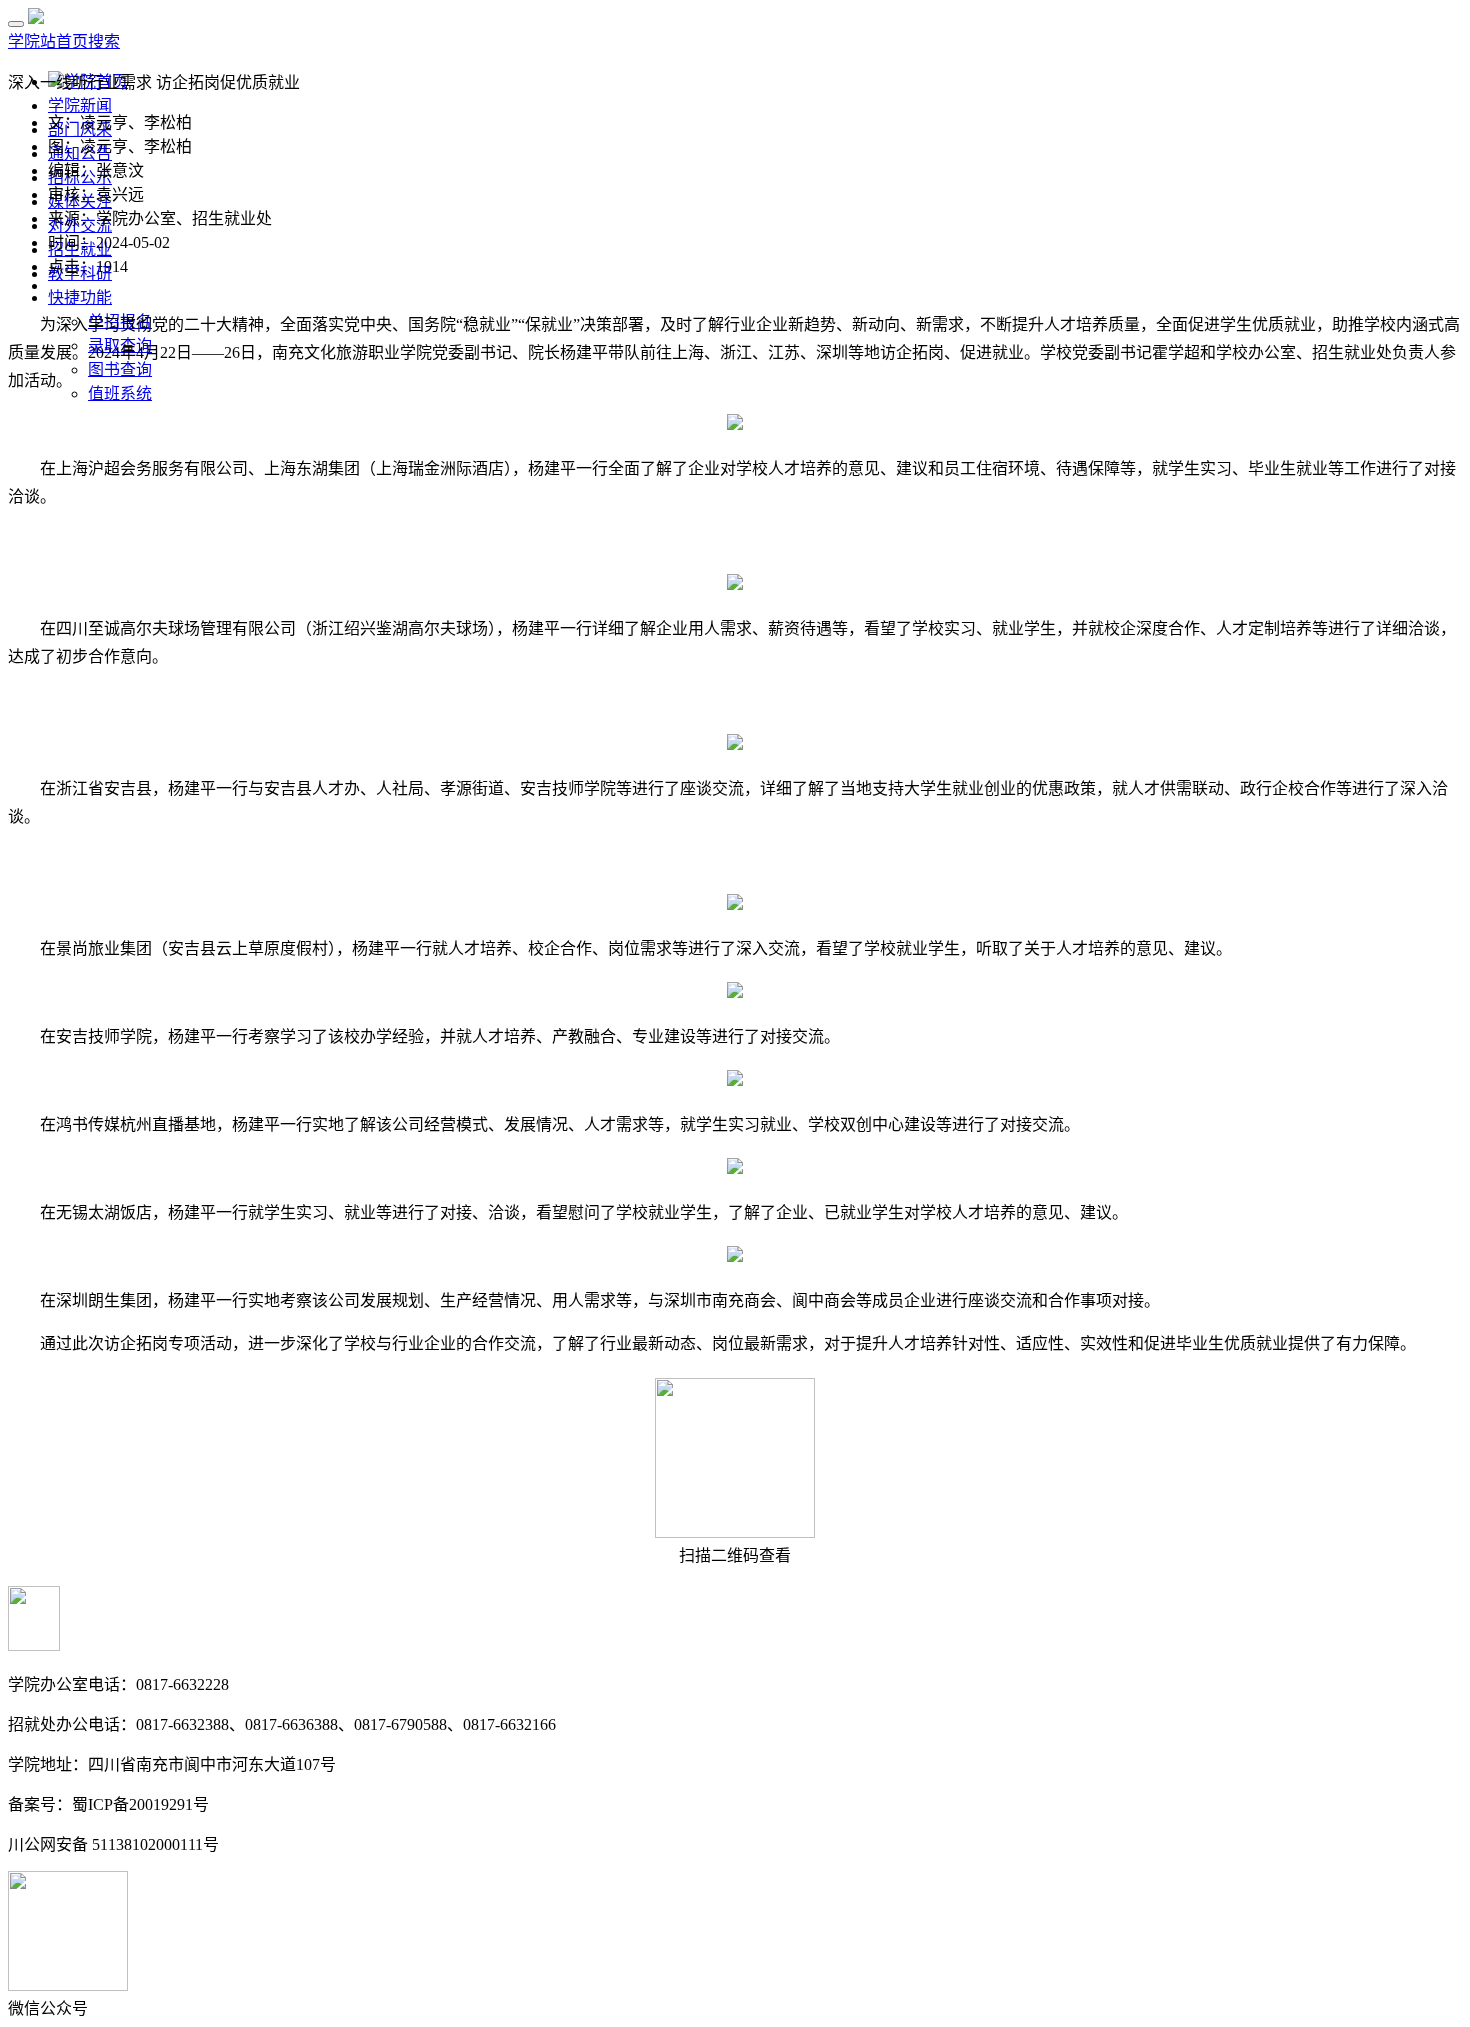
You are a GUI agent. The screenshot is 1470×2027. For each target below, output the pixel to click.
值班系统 (120, 393)
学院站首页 (48, 41)
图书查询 (120, 369)
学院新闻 (80, 105)
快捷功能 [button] (80, 297)
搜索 (104, 41)
